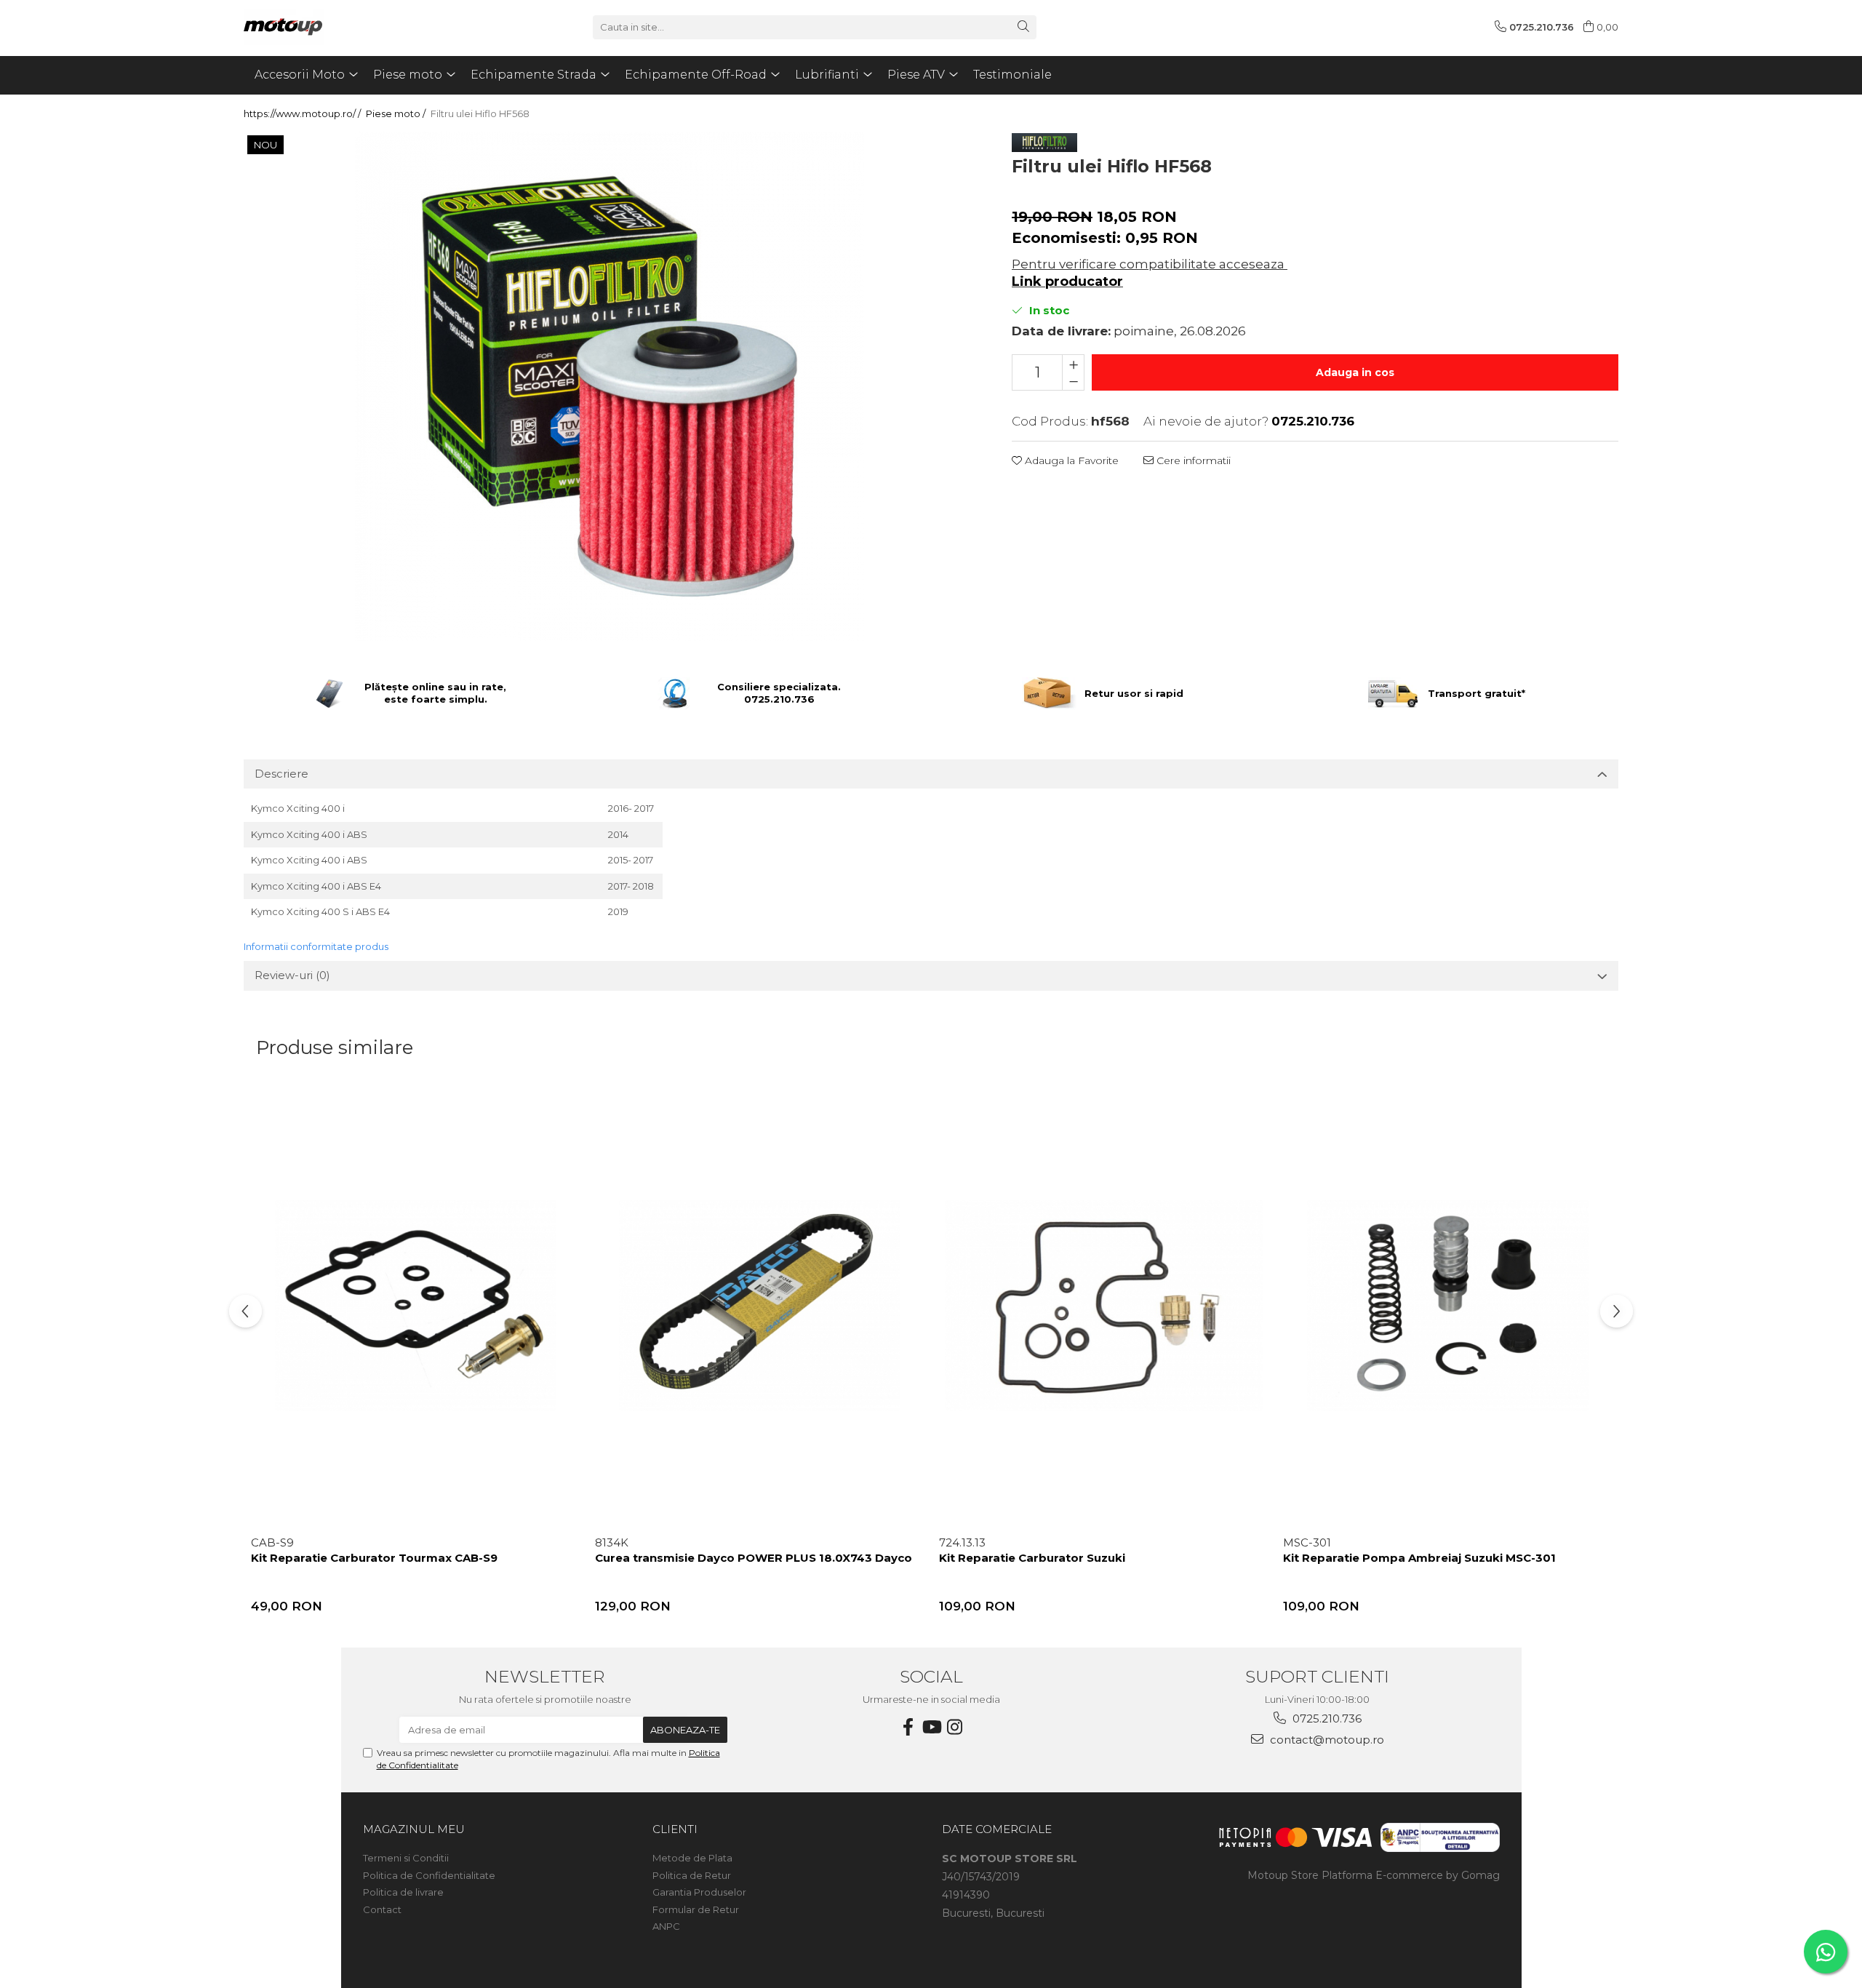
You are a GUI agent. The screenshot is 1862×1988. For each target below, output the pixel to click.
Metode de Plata (692, 1858)
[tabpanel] (610, 386)
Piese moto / (397, 113)
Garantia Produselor (699, 1892)
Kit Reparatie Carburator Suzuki (1032, 1558)
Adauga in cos (1355, 372)
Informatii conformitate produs (316, 946)
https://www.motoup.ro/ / (303, 113)
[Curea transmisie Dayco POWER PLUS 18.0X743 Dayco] (760, 1306)
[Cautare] (1023, 27)
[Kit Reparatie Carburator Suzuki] (1104, 1306)
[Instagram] (954, 1727)
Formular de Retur (696, 1909)
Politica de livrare (403, 1892)
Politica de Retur (692, 1875)
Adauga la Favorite (1070, 460)
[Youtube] (931, 1727)
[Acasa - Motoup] (316, 27)
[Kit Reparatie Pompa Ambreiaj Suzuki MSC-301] (1448, 1306)
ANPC (666, 1926)
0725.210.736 (1326, 1718)
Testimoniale (1012, 75)
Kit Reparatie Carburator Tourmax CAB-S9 (374, 1558)
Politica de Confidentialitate (429, 1875)
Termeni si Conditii (406, 1858)
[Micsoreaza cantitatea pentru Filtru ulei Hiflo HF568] (1073, 381)
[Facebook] (908, 1727)
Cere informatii (1192, 460)
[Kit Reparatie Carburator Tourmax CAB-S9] (416, 1306)
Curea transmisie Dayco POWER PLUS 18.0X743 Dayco (754, 1558)
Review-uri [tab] (292, 975)
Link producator (1067, 282)
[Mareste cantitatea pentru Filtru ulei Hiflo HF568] (1073, 364)
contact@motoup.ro (1326, 1740)
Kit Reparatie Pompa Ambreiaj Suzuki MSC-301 (1419, 1558)
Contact (382, 1909)
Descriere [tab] (281, 774)
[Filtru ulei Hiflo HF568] (610, 386)
